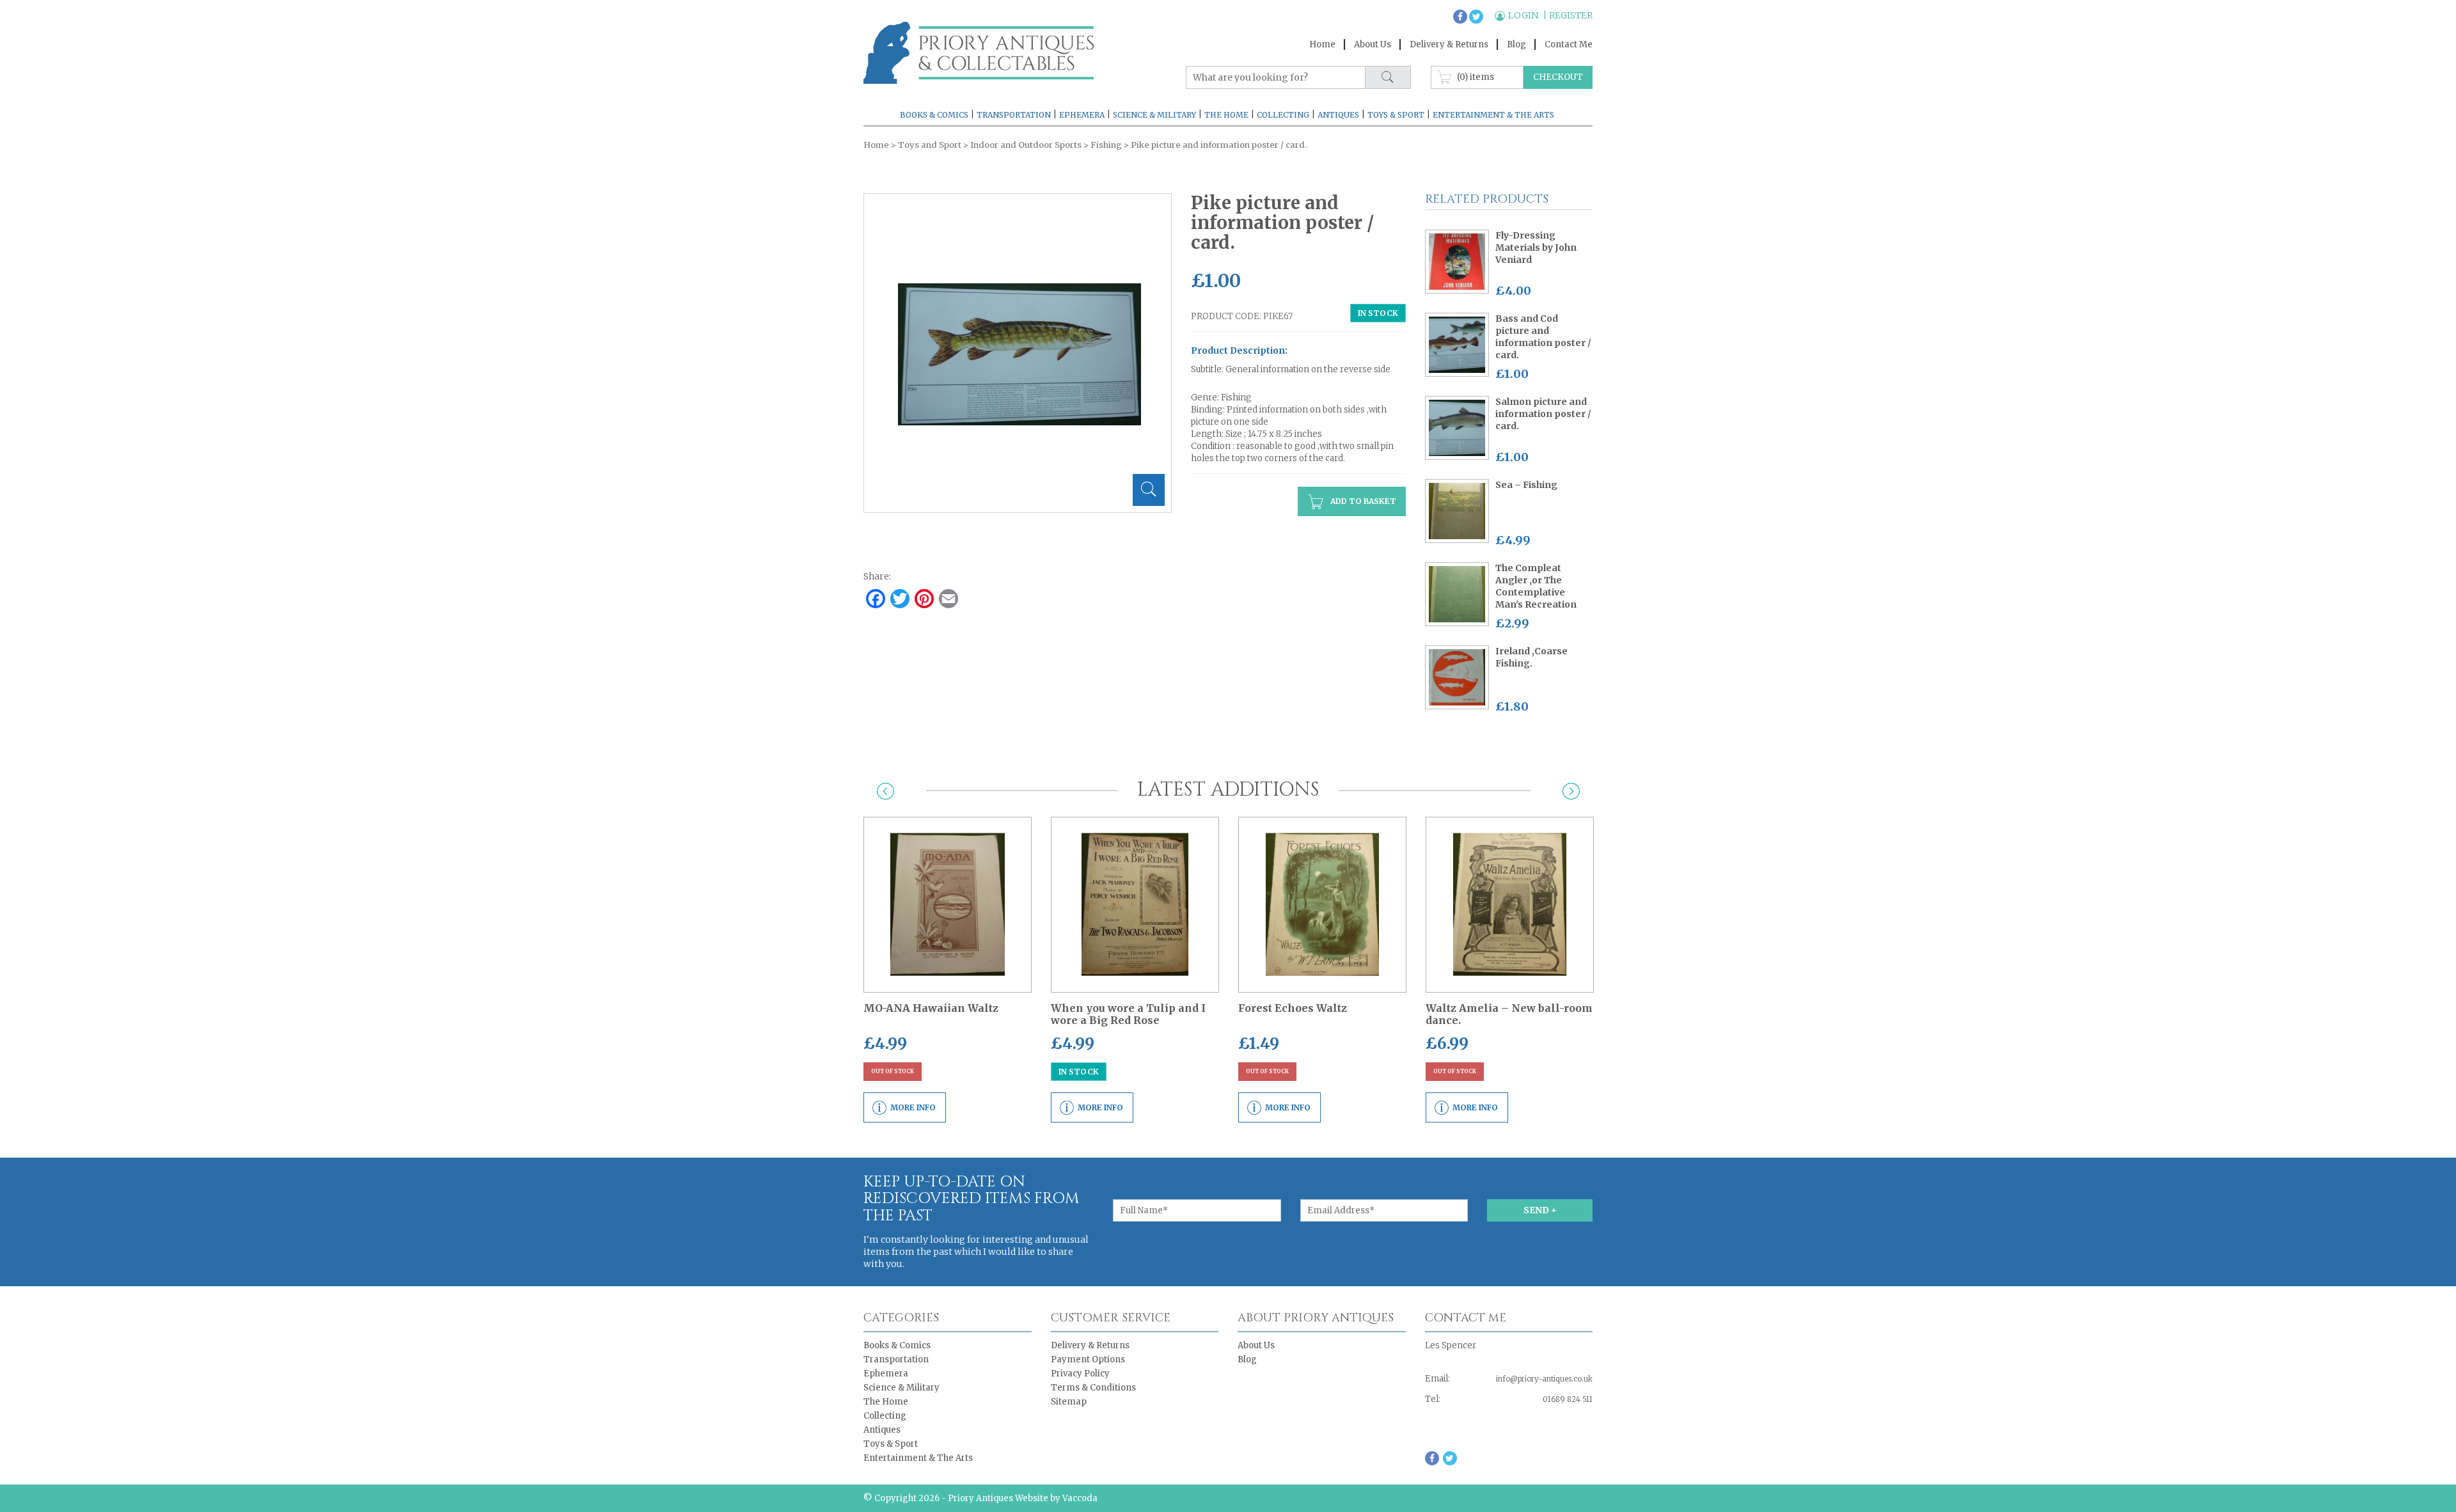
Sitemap (1069, 1402)
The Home (1226, 115)
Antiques (1338, 115)
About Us (1373, 44)
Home (1322, 44)
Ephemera (1082, 115)
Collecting (1283, 115)
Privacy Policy (1080, 1374)
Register (1571, 15)
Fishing (1106, 145)
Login (1524, 15)
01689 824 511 (1568, 1399)
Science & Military (1154, 115)
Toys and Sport (930, 145)
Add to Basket (1362, 501)
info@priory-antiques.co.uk (1544, 1379)
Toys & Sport (1396, 115)
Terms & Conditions (1093, 1388)
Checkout (1558, 77)
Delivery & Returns (1449, 44)
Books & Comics (934, 115)
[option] (1019, 355)
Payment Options (1088, 1359)
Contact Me (1569, 44)
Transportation (1014, 115)
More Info (913, 1107)
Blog (1516, 44)
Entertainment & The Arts (1493, 115)
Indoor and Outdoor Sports (1026, 145)
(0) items (1476, 76)
